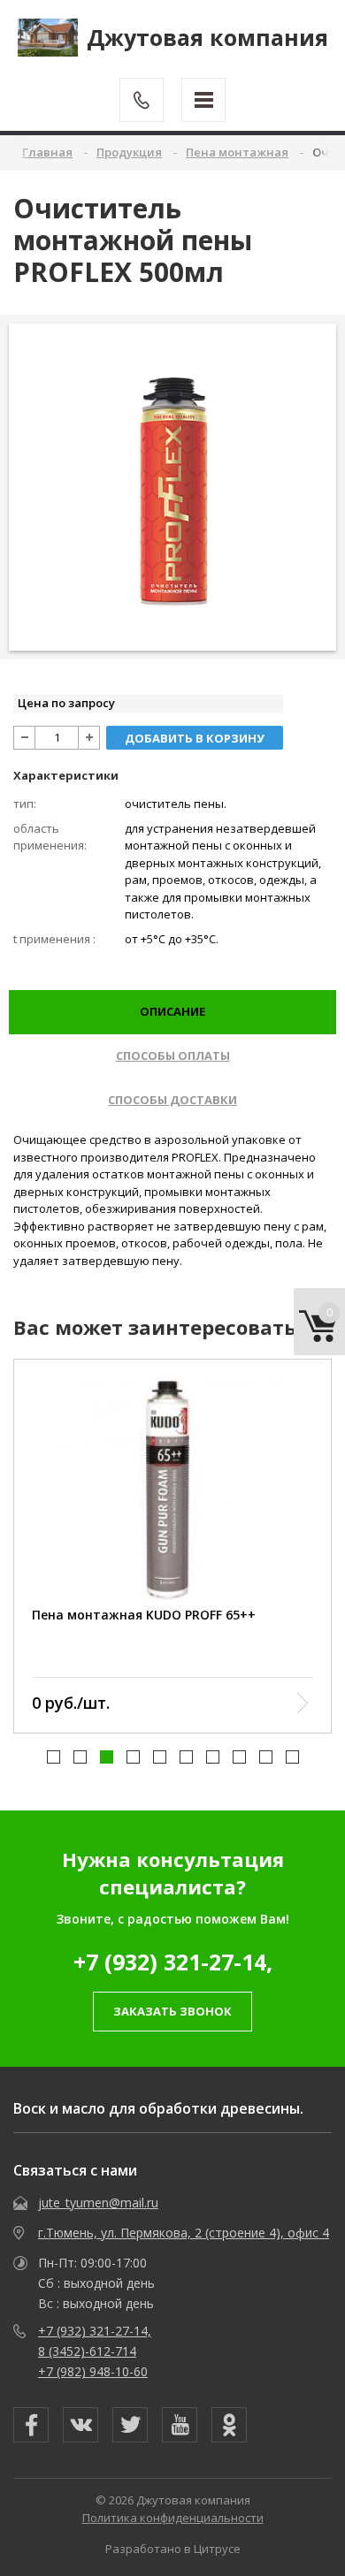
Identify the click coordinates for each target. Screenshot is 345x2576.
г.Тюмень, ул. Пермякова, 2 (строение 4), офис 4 (184, 2233)
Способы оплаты (173, 1056)
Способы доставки (172, 1100)
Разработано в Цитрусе (173, 2549)
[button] (54, 1757)
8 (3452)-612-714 (87, 2351)
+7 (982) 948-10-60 (93, 2371)
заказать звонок (172, 2011)
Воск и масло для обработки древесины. (158, 2108)
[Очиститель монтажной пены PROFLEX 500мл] (173, 487)
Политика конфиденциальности (173, 2518)
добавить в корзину (195, 738)
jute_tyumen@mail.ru (98, 2203)
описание (172, 1011)
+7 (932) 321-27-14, (173, 1962)
